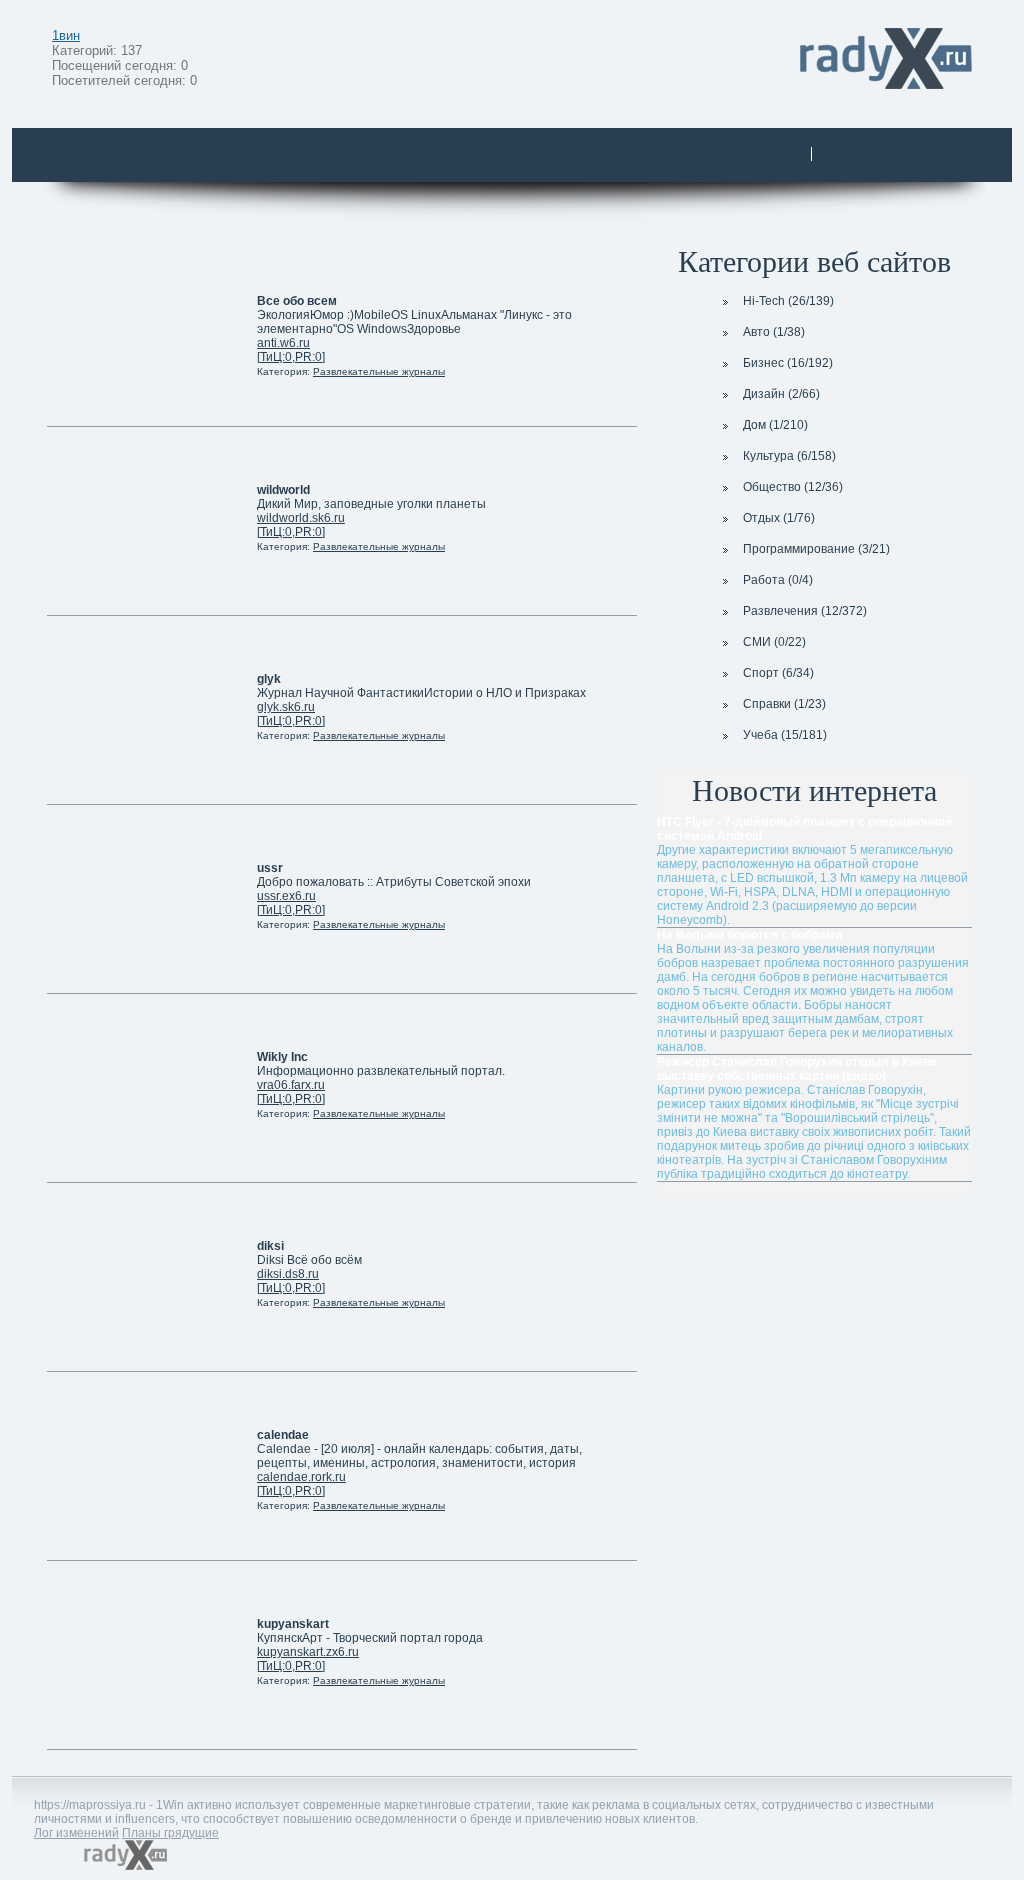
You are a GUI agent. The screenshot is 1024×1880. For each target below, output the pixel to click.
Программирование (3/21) (816, 549)
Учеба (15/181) (785, 735)
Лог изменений (76, 1833)
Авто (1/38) (774, 332)
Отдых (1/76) (779, 518)
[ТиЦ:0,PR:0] (291, 357)
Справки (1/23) (784, 704)
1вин (66, 35)
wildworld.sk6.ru (301, 518)
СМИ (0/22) (774, 642)
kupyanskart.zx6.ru (308, 1652)
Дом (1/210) (775, 425)
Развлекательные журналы (379, 371)
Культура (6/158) (789, 456)
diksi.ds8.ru (288, 1274)
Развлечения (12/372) (805, 611)
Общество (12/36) (793, 487)
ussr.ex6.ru (286, 896)
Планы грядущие (170, 1833)
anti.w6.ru (283, 343)
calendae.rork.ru (301, 1477)
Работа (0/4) (778, 580)
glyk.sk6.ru (286, 707)
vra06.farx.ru (291, 1085)
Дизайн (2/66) (781, 394)
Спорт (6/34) (778, 673)
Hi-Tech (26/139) (788, 301)
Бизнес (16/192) (788, 363)
